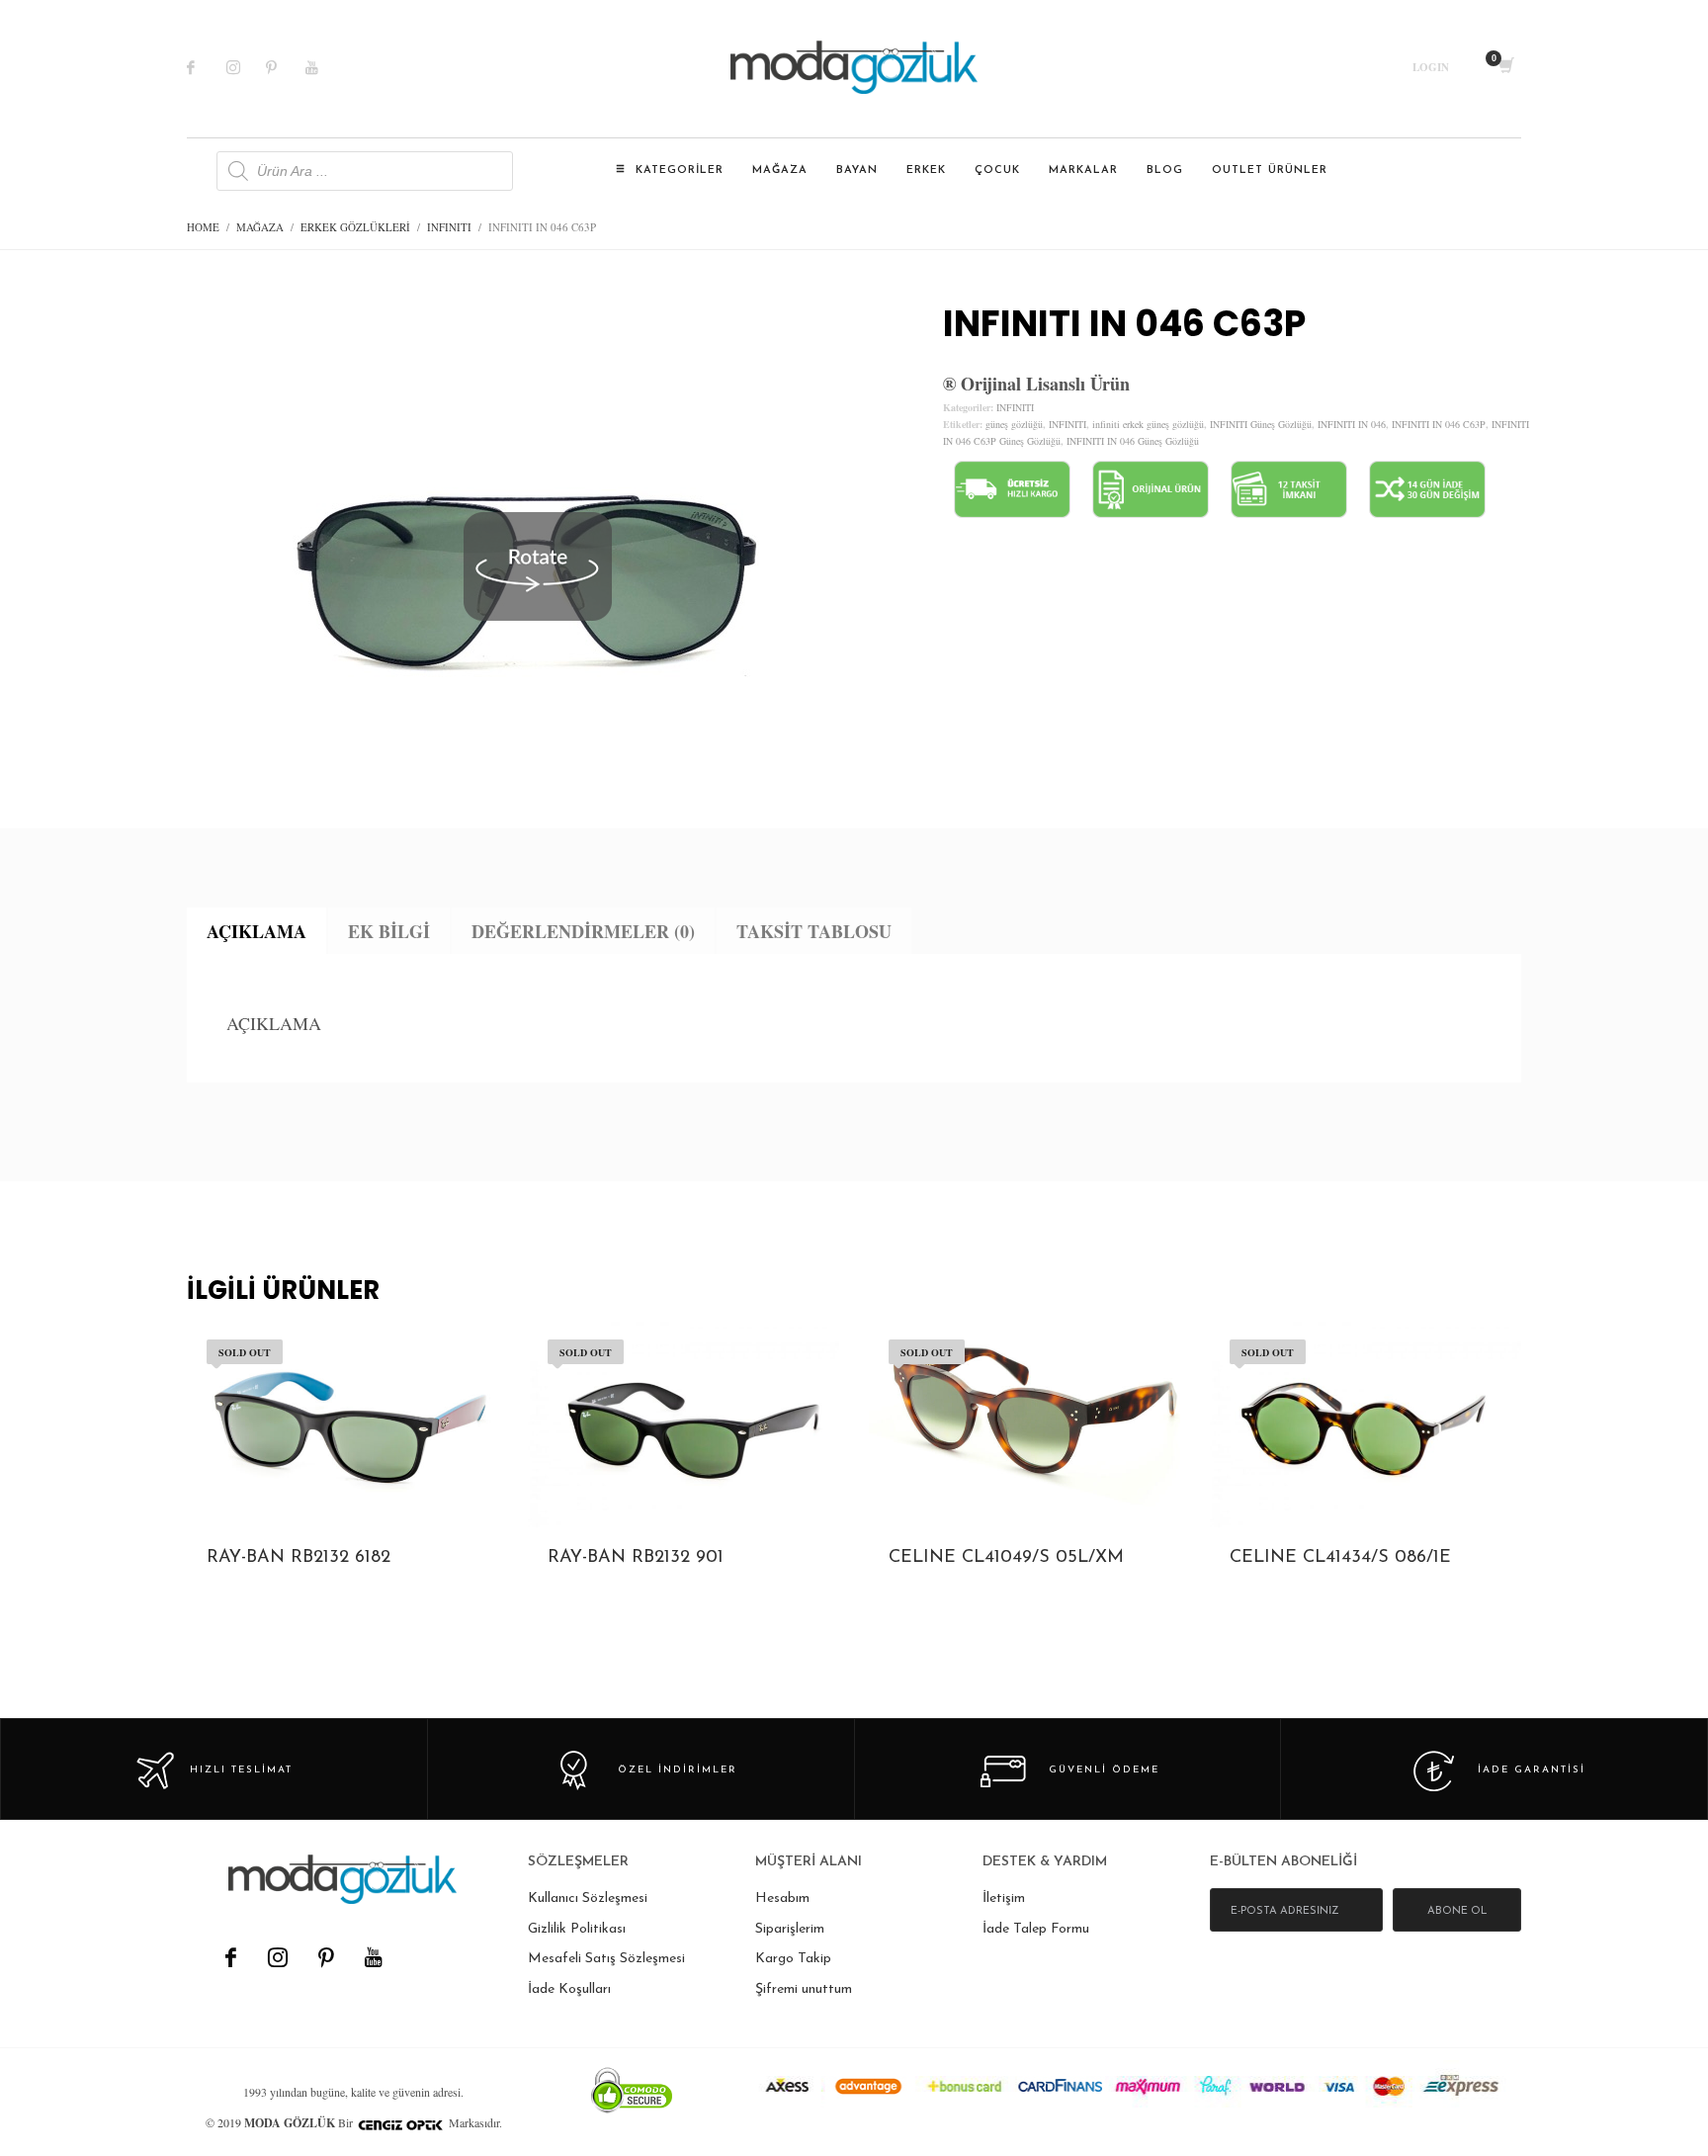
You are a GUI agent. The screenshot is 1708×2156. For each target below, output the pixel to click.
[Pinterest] (286, 67)
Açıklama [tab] (256, 931)
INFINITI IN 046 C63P (1439, 424)
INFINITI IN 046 (1352, 424)
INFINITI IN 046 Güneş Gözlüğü (1133, 441)
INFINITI (1015, 407)
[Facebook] (207, 67)
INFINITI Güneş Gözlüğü (1261, 424)
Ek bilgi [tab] (389, 931)
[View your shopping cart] (1505, 67)
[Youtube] (325, 67)
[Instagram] (246, 67)
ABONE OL (1457, 1911)
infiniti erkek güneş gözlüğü (1148, 424)
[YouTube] (373, 1957)
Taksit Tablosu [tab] (814, 931)
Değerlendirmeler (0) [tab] (583, 931)
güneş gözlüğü (1014, 424)
